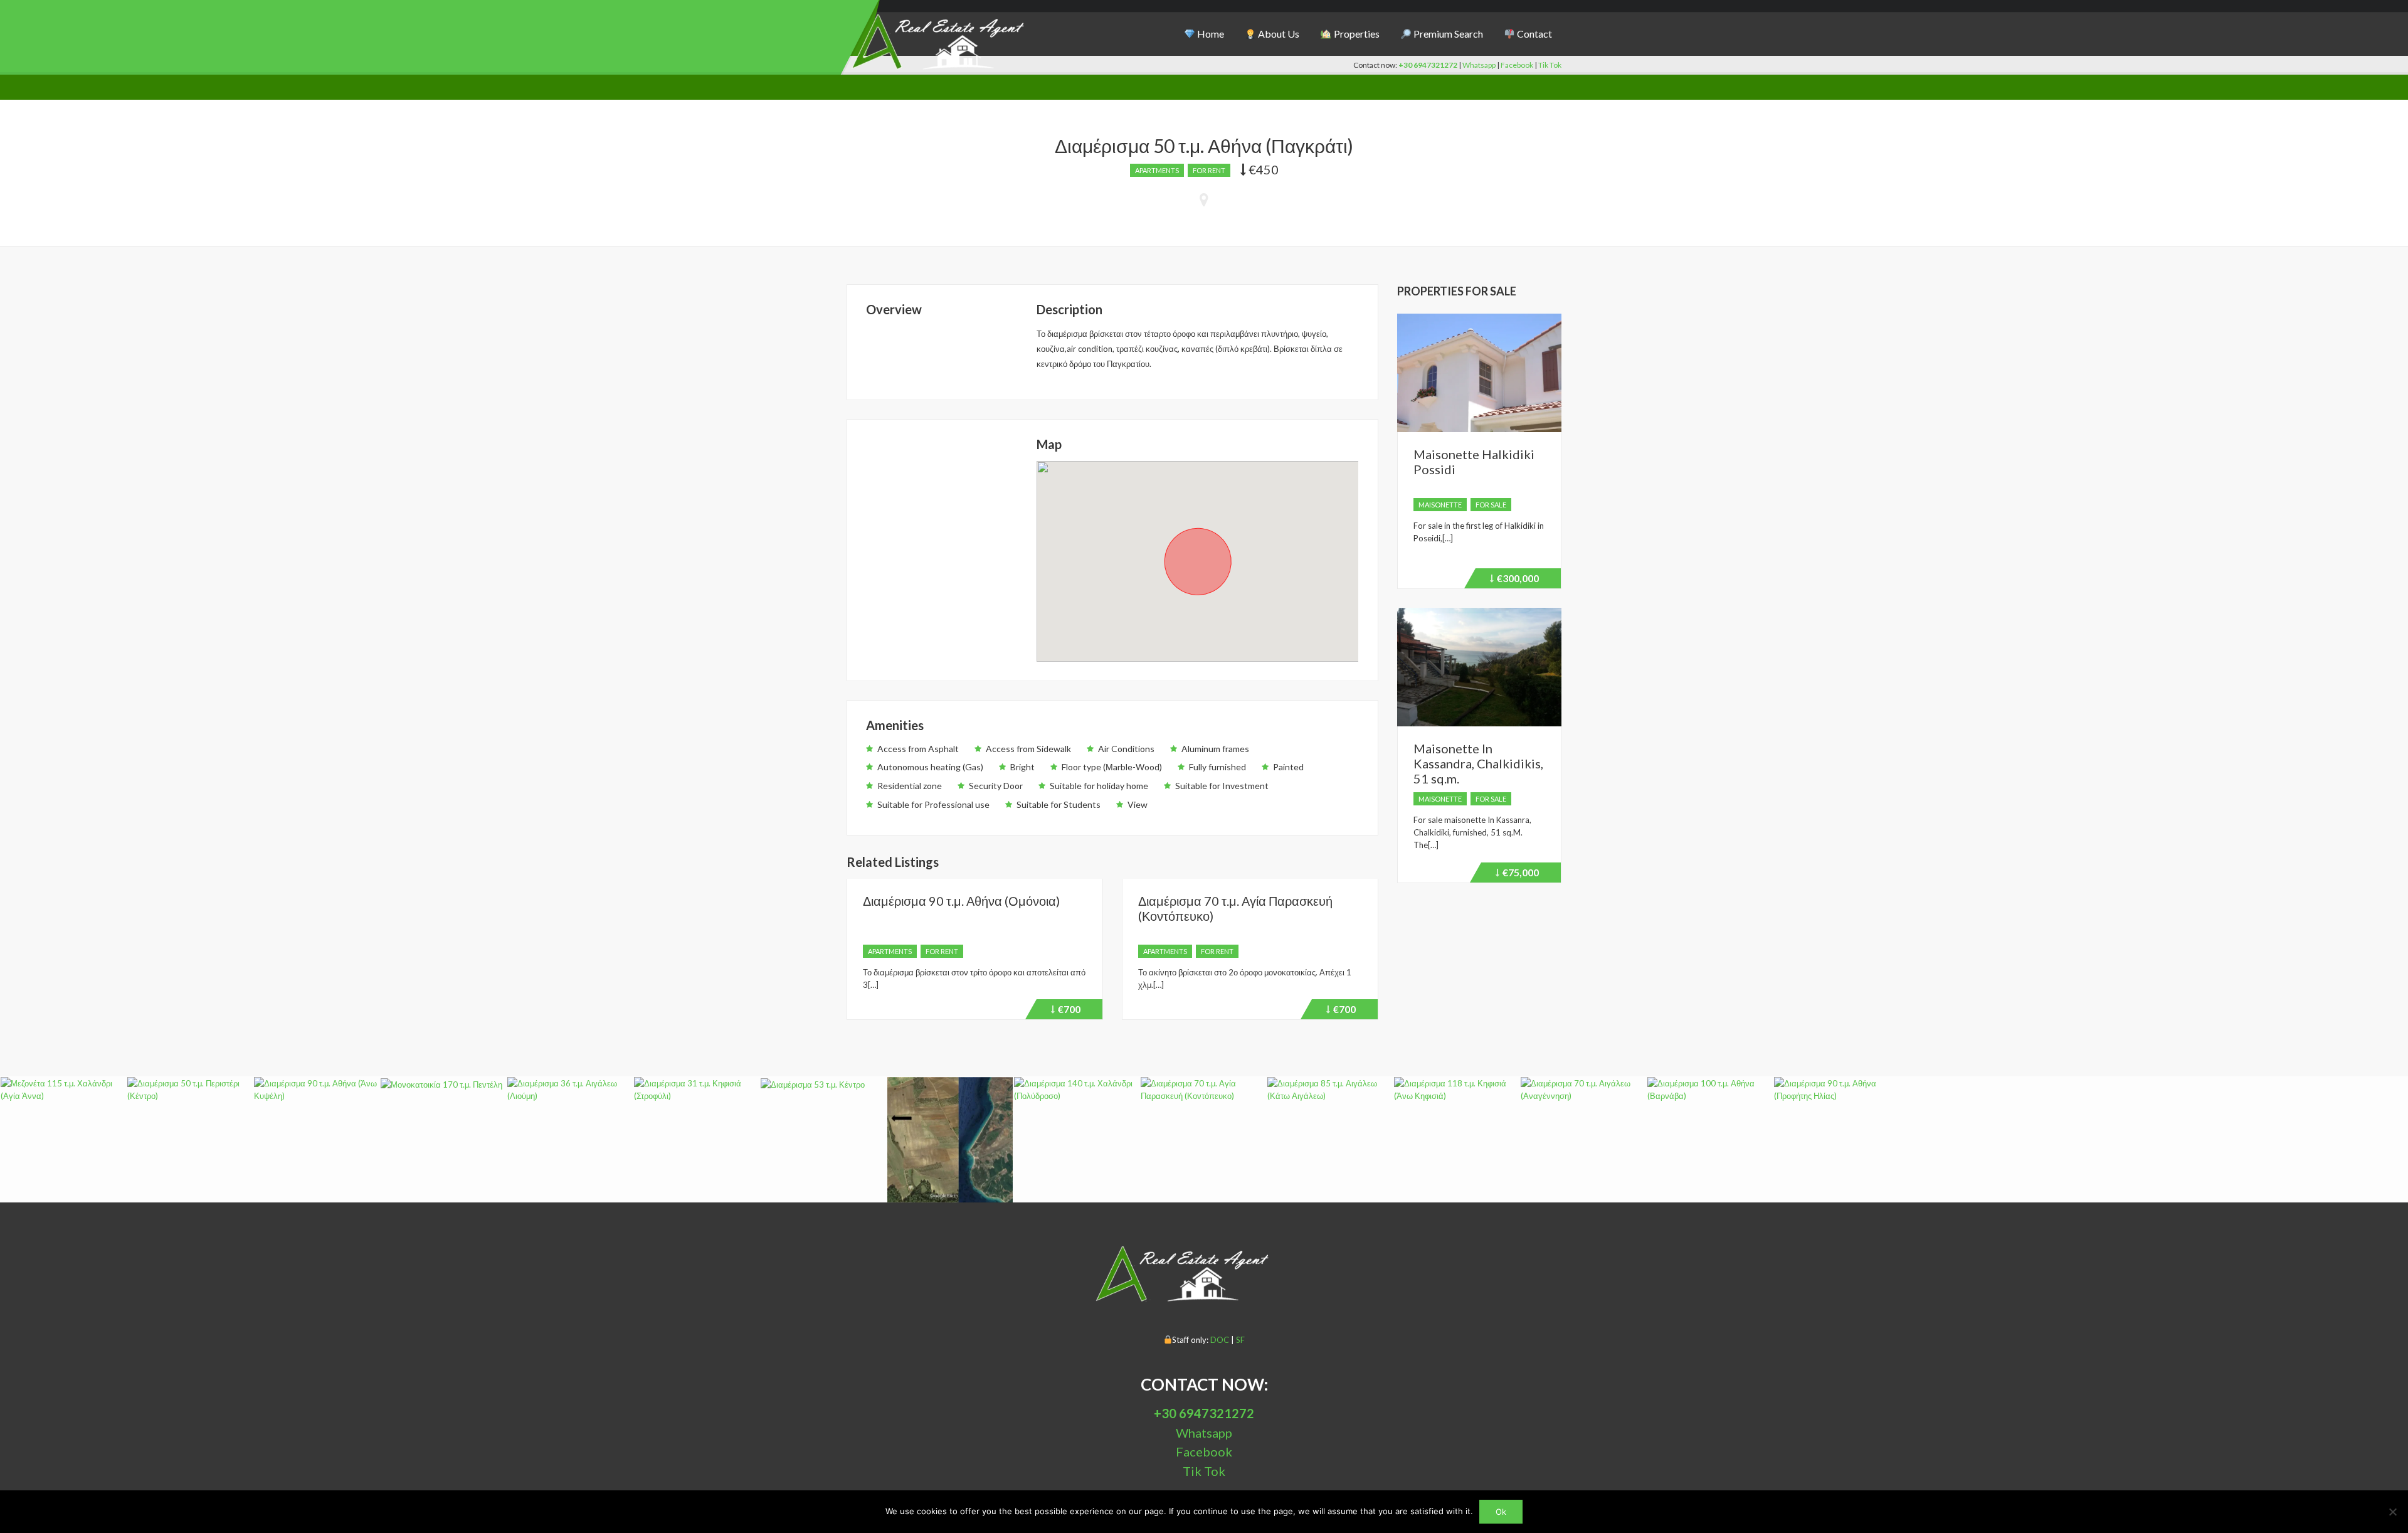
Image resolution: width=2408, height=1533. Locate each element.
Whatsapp (1479, 65)
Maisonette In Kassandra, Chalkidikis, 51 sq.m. (1478, 763)
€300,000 (1516, 580)
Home (1210, 34)
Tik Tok (1550, 65)
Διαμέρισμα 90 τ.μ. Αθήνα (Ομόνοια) (961, 901)
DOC (1221, 1340)
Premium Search (1447, 34)
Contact (1534, 34)
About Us (1278, 34)
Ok (1501, 1512)
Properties (1356, 34)
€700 (1077, 1011)
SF (1239, 1340)
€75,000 (1522, 874)
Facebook (1518, 65)
